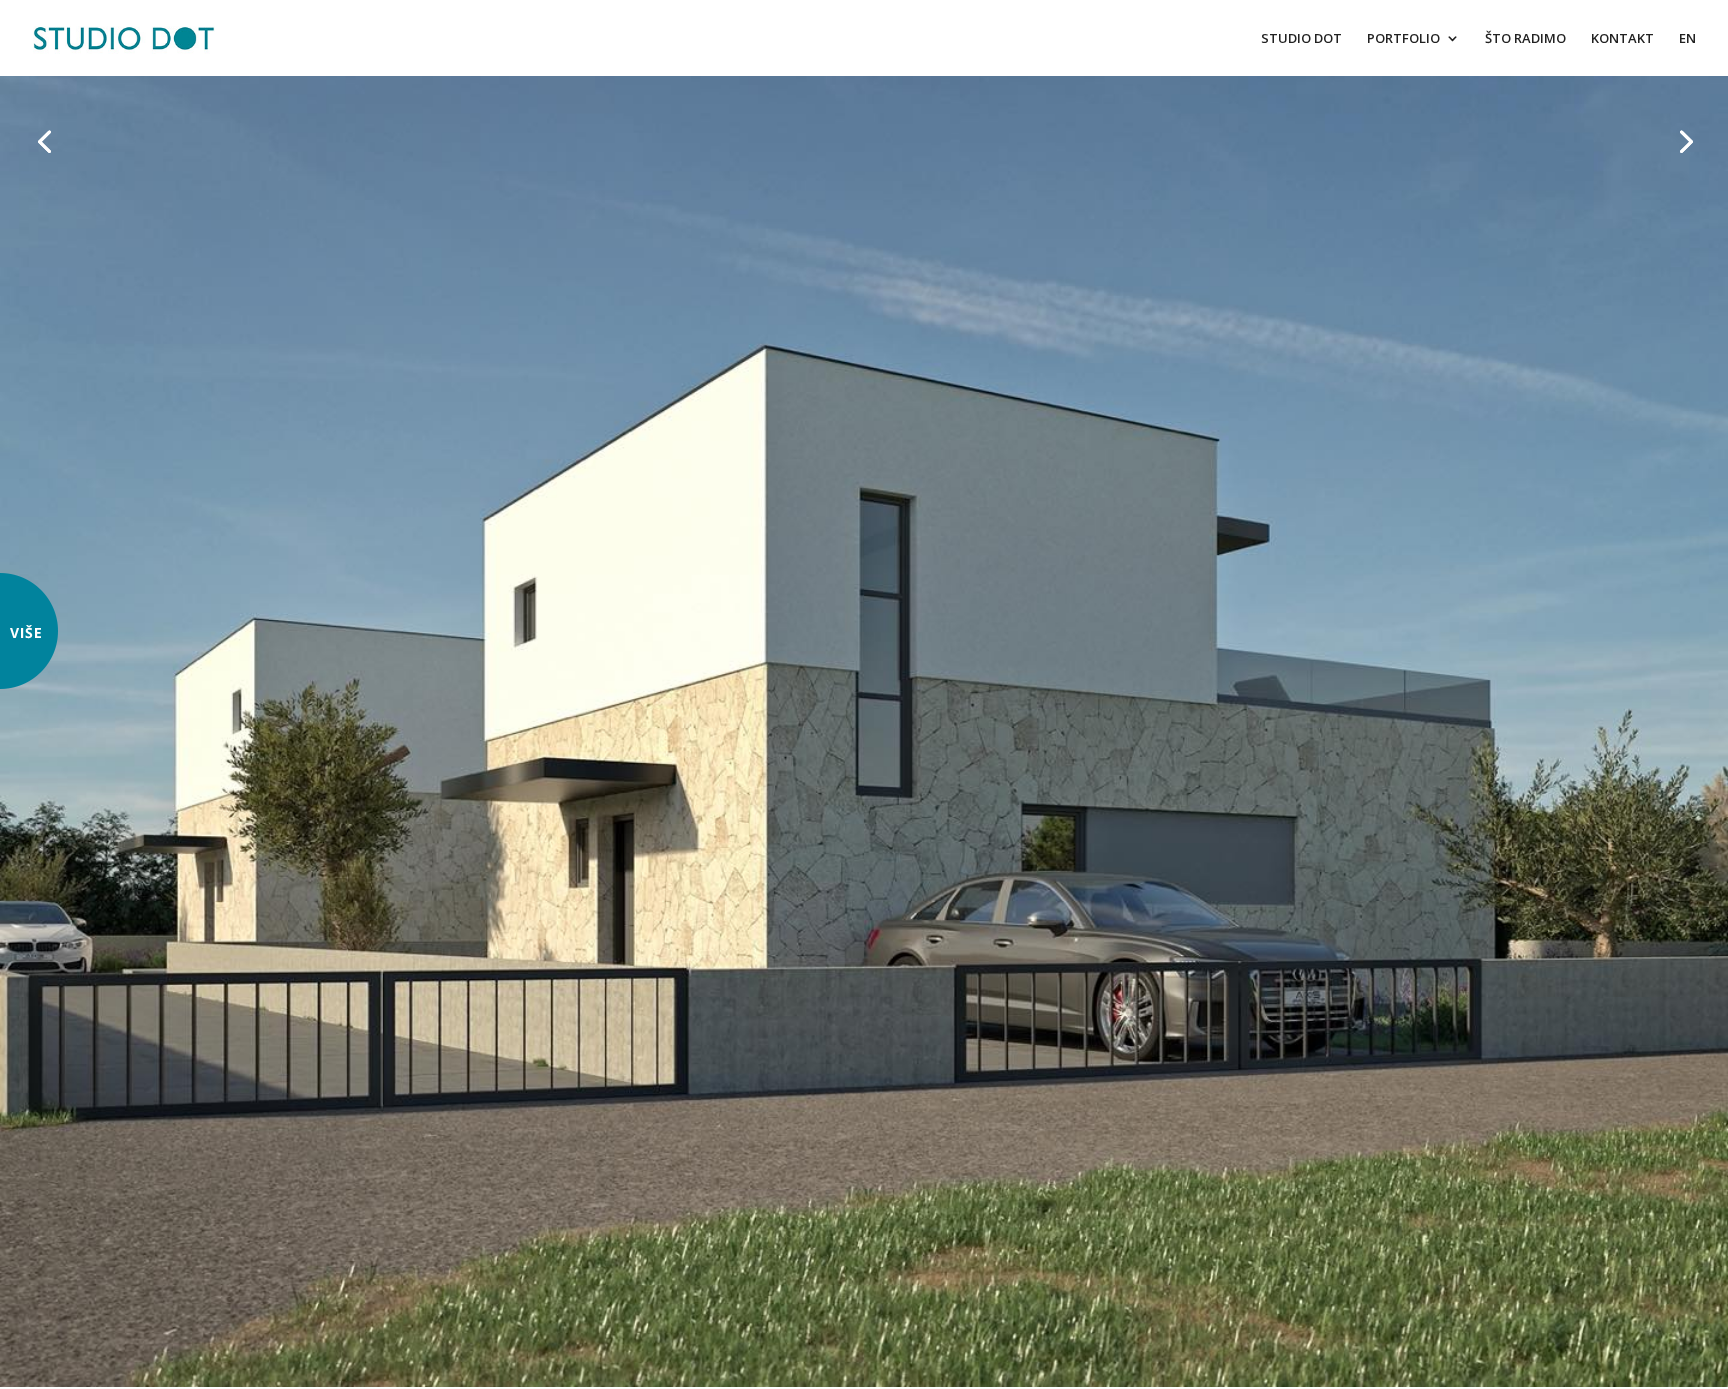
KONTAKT (1622, 39)
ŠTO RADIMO (1525, 39)
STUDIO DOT (1301, 39)
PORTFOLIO (1403, 39)
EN (1687, 39)
